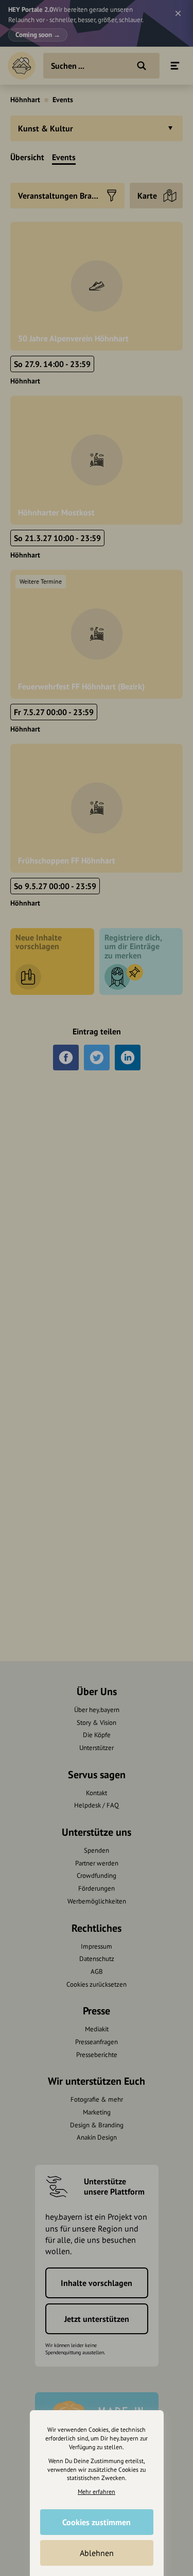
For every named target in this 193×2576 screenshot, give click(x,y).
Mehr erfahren (97, 2492)
